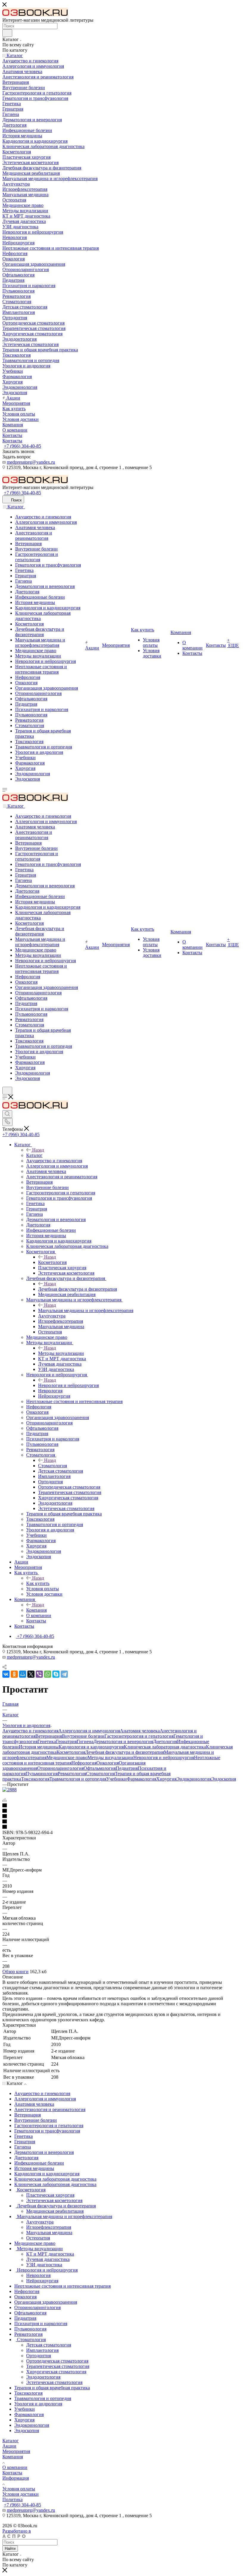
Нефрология (84, 1763)
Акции (9, 2446)
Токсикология (35, 1779)
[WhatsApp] (48, 1674)
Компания (36, 1610)
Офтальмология (100, 1768)
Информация (16, 2478)
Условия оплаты (19, 2489)
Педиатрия (127, 1768)
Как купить (38, 1583)
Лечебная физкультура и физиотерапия (78, 1289)
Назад (38, 1150)
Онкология (108, 1763)
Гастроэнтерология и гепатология (139, 1736)
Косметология (52, 1262)
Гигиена (85, 1741)
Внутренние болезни (83, 1736)
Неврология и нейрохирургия (68, 1385)
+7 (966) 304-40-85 (22, 446)
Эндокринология (194, 1779)
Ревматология (72, 1774)
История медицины (39, 1747)
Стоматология (53, 1466)
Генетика (47, 1741)
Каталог (34, 1155)
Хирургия (166, 1779)
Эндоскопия (224, 1779)
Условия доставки (21, 2494)
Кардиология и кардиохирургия (91, 1747)
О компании (15, 2467)
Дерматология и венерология (123, 1741)
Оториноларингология (60, 1768)
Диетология (165, 1741)
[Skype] (56, 1674)
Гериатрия (66, 1741)
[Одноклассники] (14, 1674)
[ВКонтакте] (6, 1674)
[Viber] (39, 1674)
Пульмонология (42, 1774)
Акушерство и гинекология (30, 1731)
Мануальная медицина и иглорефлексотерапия (86, 1310)
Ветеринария (49, 1736)
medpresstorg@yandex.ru (31, 462)
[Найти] (7, 33)
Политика (12, 2499)
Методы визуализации (61, 1353)
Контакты (12, 2473)
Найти (10, 2549)
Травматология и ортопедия (78, 1779)
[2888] (10, 1790)
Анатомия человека (140, 1731)
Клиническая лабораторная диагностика (165, 1747)
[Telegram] (64, 1674)
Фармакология (141, 1779)
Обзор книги (15, 1972)
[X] (31, 1674)
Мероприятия (16, 2451)
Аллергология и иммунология (89, 1731)
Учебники (116, 1779)
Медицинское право (67, 1758)
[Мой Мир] (23, 1674)
